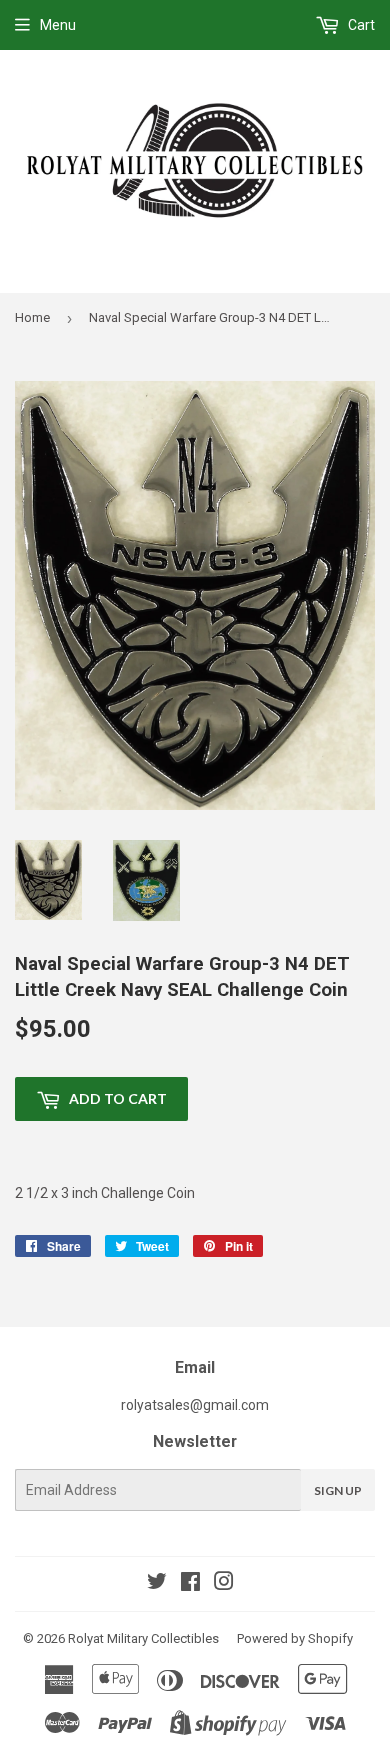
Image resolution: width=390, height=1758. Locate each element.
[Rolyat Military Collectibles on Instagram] (224, 1584)
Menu (58, 25)
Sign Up (338, 1490)
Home (32, 317)
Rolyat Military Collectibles (143, 1638)
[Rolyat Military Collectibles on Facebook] (190, 1584)
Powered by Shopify (295, 1638)
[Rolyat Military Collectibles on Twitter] (157, 1584)
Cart (360, 25)
